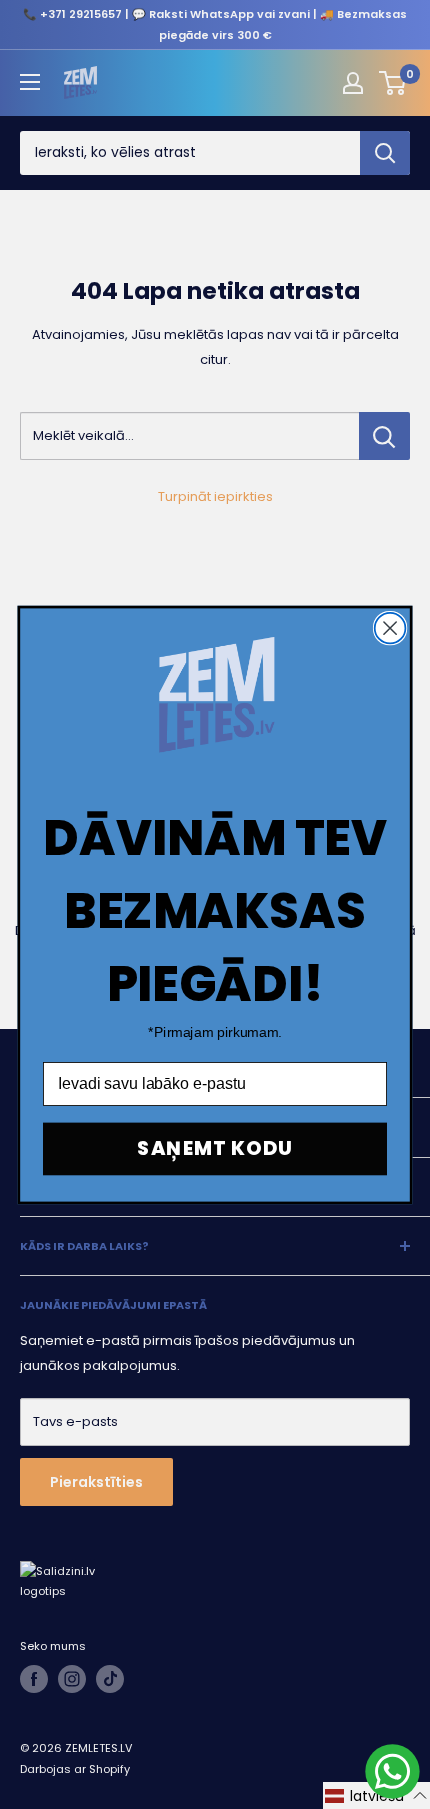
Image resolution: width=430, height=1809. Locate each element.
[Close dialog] (390, 627)
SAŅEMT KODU (214, 1147)
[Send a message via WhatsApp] (392, 1771)
